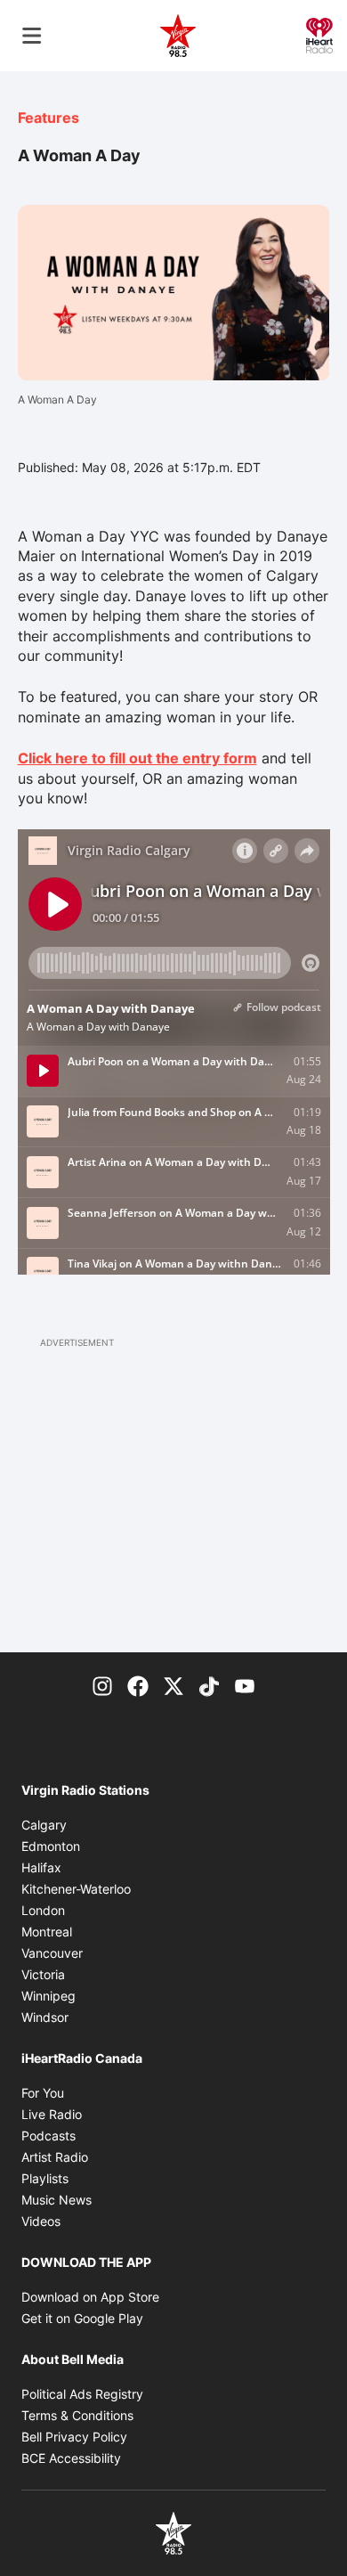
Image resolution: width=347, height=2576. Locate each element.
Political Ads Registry (82, 2394)
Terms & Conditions (77, 2415)
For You (43, 2093)
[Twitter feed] (173, 1684)
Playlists (45, 2178)
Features (48, 118)
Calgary (44, 1825)
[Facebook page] (138, 1684)
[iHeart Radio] (319, 34)
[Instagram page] (102, 1684)
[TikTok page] (209, 1684)
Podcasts (48, 2136)
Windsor (45, 2017)
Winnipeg (48, 1996)
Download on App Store (90, 2297)
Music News (56, 2200)
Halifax (41, 1867)
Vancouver (52, 1953)
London (43, 1910)
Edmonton (51, 1846)
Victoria (43, 1974)
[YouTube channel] (245, 1684)
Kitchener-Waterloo (76, 1889)
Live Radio (52, 2114)
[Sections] (32, 36)
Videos (41, 2221)
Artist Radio (55, 2157)
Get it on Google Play (82, 2318)
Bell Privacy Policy (74, 2437)
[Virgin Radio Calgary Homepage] (178, 36)
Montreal (47, 1932)
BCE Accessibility (71, 2458)
